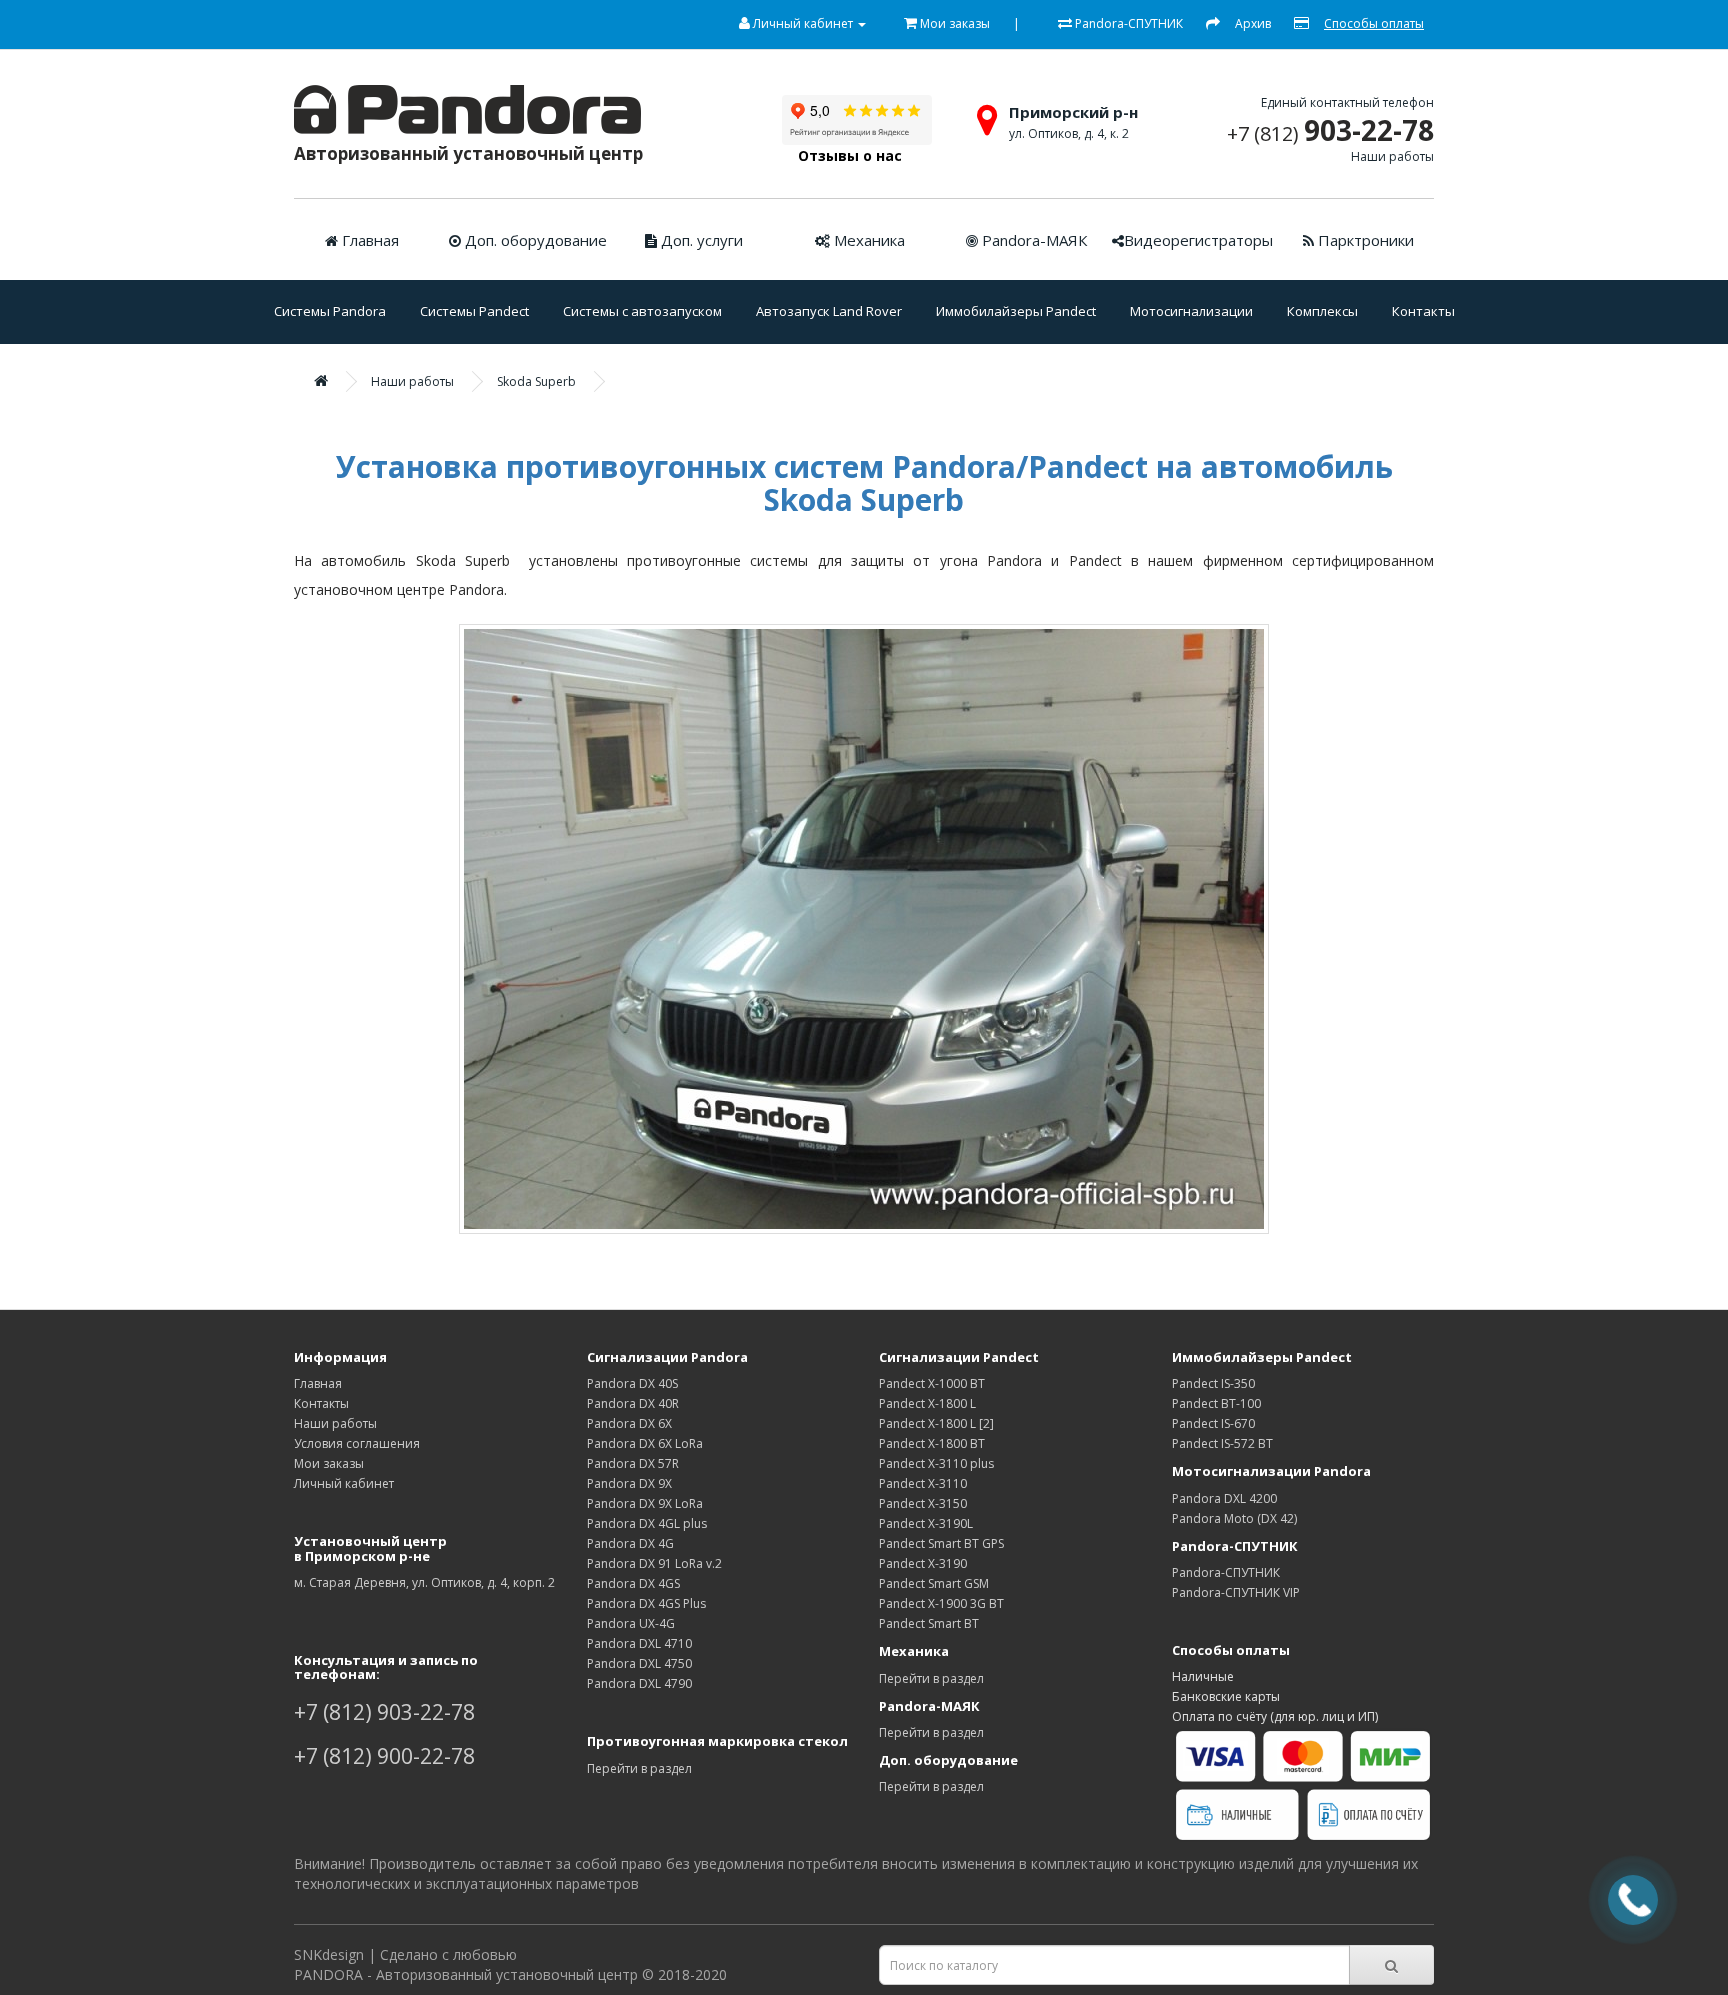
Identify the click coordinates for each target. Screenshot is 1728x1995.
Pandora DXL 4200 (1224, 1498)
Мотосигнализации (1191, 311)
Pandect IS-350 (1213, 1383)
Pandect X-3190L (926, 1523)
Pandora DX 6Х (629, 1423)
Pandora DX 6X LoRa (645, 1443)
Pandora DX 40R (633, 1403)
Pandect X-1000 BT (932, 1383)
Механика (867, 240)
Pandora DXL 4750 (639, 1663)
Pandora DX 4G (630, 1543)
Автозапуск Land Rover (829, 311)
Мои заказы (329, 1463)
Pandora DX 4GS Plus (646, 1603)
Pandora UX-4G (631, 1623)
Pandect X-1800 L (927, 1403)
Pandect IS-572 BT (1222, 1443)
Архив (1253, 23)
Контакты (1423, 311)
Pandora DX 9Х (629, 1483)
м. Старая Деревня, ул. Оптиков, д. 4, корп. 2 (424, 1582)
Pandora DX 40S (632, 1383)
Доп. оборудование (534, 240)
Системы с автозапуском (642, 311)
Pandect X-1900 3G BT (941, 1603)
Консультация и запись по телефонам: (386, 1667)
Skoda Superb (536, 381)
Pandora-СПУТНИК (1226, 1572)
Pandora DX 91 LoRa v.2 (654, 1563)
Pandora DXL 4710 (639, 1643)
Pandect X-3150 (923, 1503)
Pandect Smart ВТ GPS (941, 1543)
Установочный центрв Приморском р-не (370, 1548)
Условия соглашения (357, 1443)
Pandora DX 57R (633, 1463)
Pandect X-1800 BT (932, 1443)
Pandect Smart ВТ (929, 1623)
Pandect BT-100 (1216, 1403)
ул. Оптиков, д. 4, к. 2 (1069, 133)
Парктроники (1364, 240)
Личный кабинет (344, 1483)
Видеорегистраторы (1198, 240)
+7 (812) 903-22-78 (384, 1712)
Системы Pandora (330, 311)
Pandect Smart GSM (934, 1583)
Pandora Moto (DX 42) (1234, 1518)
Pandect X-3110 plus (936, 1463)
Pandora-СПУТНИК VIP (1236, 1592)
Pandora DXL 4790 (639, 1683)
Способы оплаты (1231, 1650)
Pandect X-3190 (923, 1563)
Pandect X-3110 (923, 1483)
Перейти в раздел (639, 1768)
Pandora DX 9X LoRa (645, 1503)
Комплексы (1322, 311)
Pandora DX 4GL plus (647, 1523)
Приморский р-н (1073, 112)
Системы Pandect (474, 311)
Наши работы (1392, 156)
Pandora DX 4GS (633, 1583)
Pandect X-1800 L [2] (936, 1423)
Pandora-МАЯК (1032, 240)
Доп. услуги (700, 240)
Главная (368, 240)
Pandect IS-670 (1213, 1423)
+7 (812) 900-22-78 (384, 1756)
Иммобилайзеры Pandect (1016, 311)
